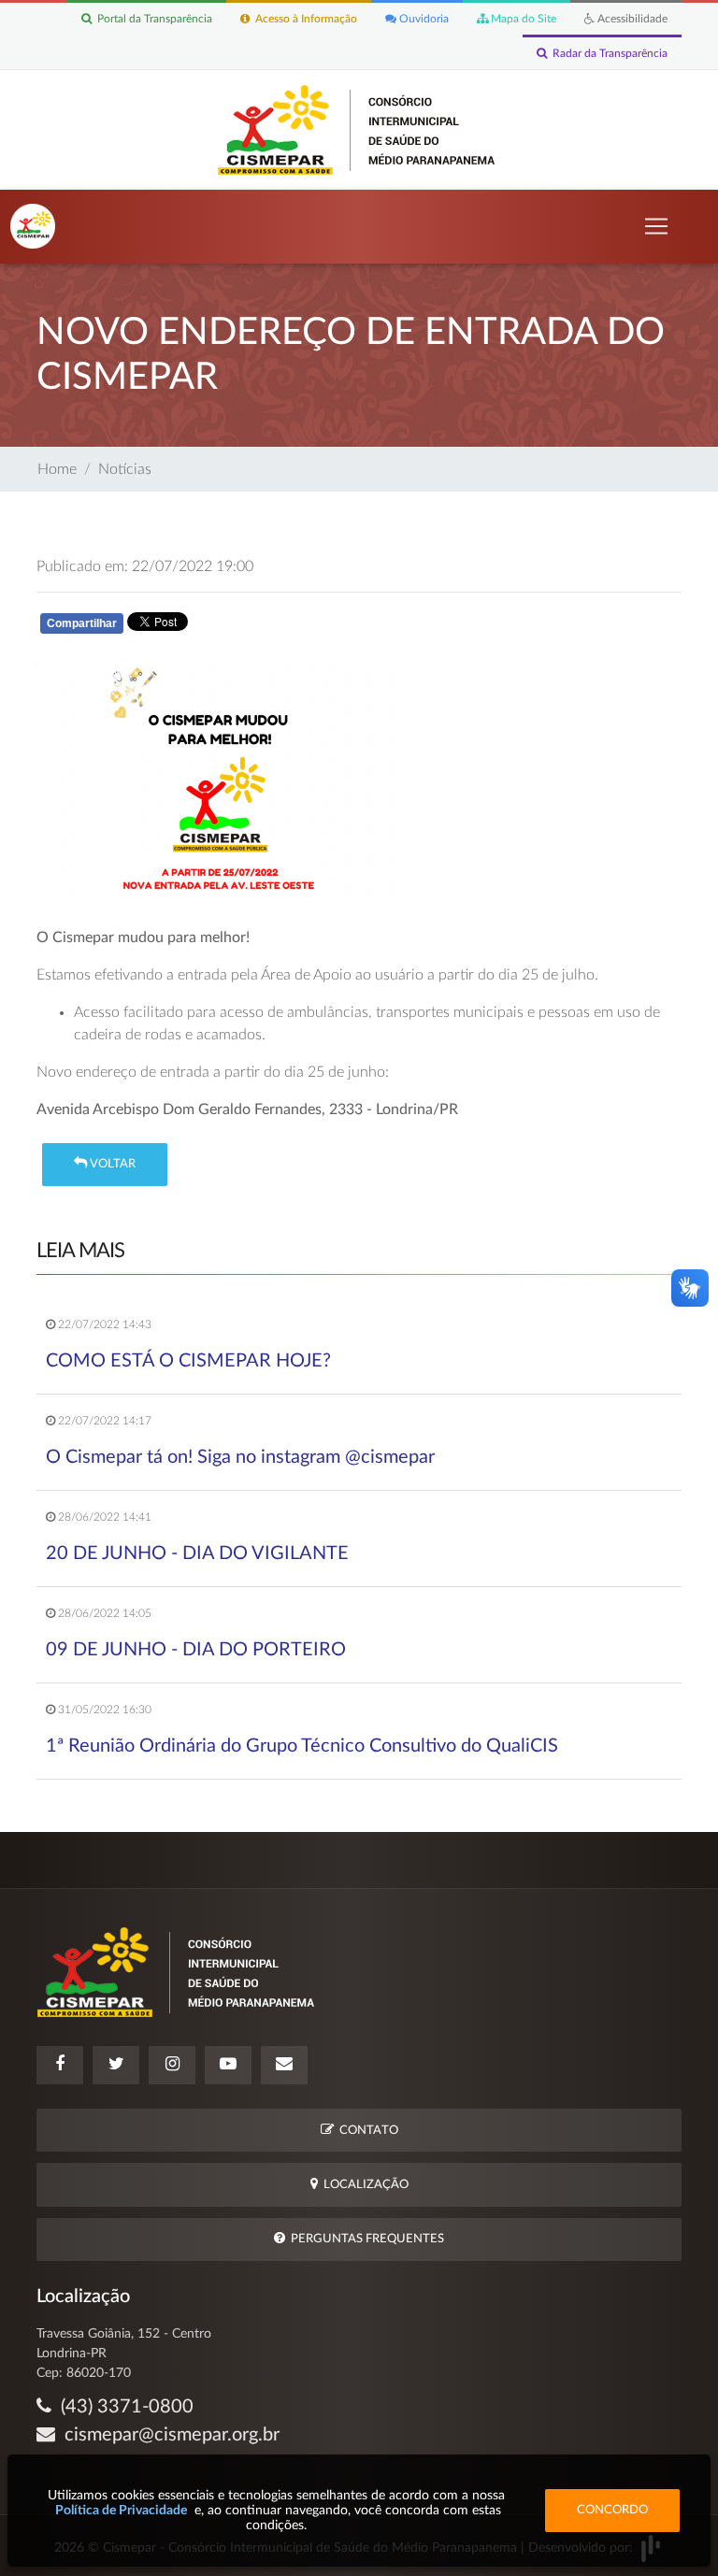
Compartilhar (82, 623)
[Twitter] (116, 2065)
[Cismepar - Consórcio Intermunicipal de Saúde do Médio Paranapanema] (359, 129)
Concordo (612, 2510)
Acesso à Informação (303, 19)
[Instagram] (172, 2065)
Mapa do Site (522, 19)
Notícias (125, 469)
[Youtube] (228, 2065)
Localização (363, 2185)
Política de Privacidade (121, 2511)
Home (57, 469)
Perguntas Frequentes (365, 2239)
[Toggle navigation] (656, 226)
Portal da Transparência (152, 19)
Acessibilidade (631, 19)
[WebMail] (284, 2065)
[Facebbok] (60, 2065)
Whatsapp (258, 627)
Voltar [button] (111, 1164)
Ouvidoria (423, 19)
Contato (366, 2131)
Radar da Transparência (607, 53)
